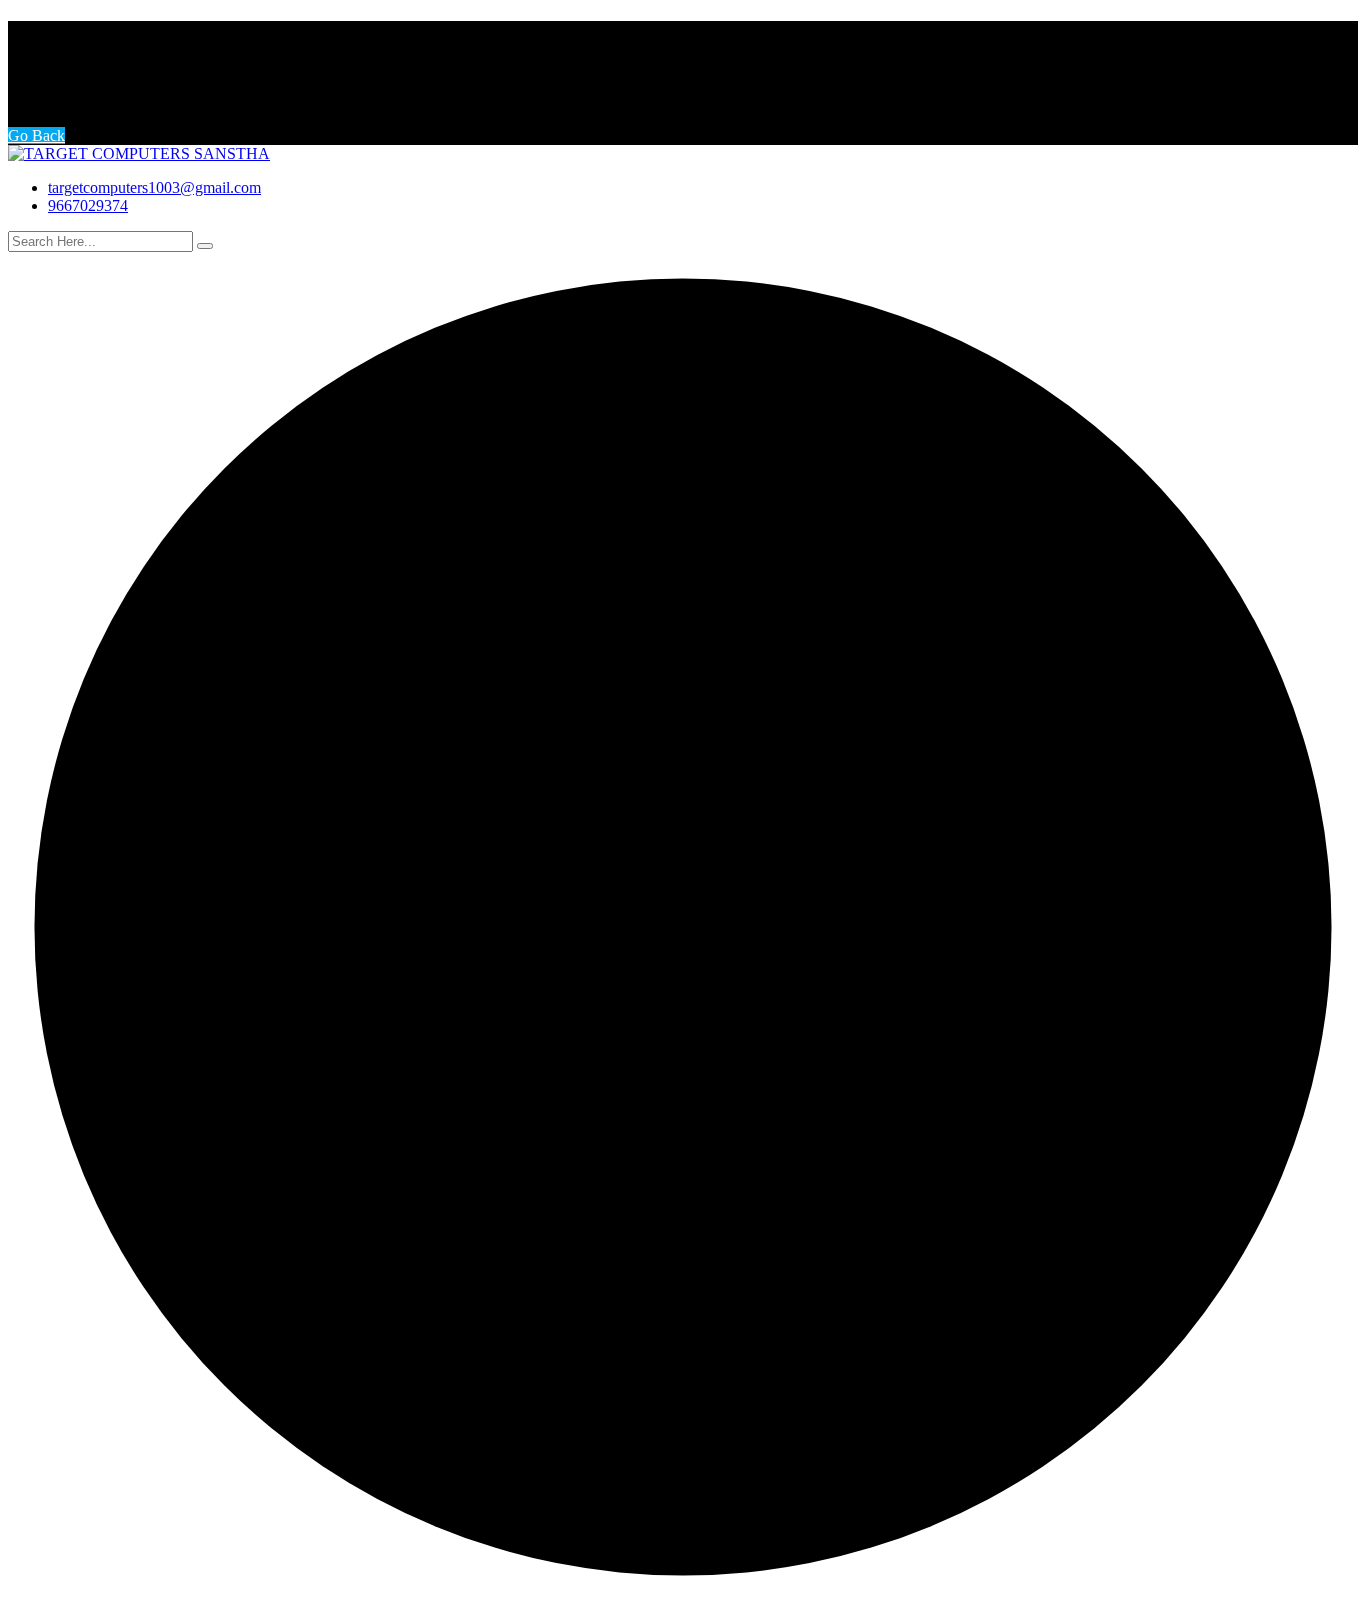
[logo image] (139, 153)
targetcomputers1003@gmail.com (154, 187)
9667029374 (88, 205)
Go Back (36, 135)
